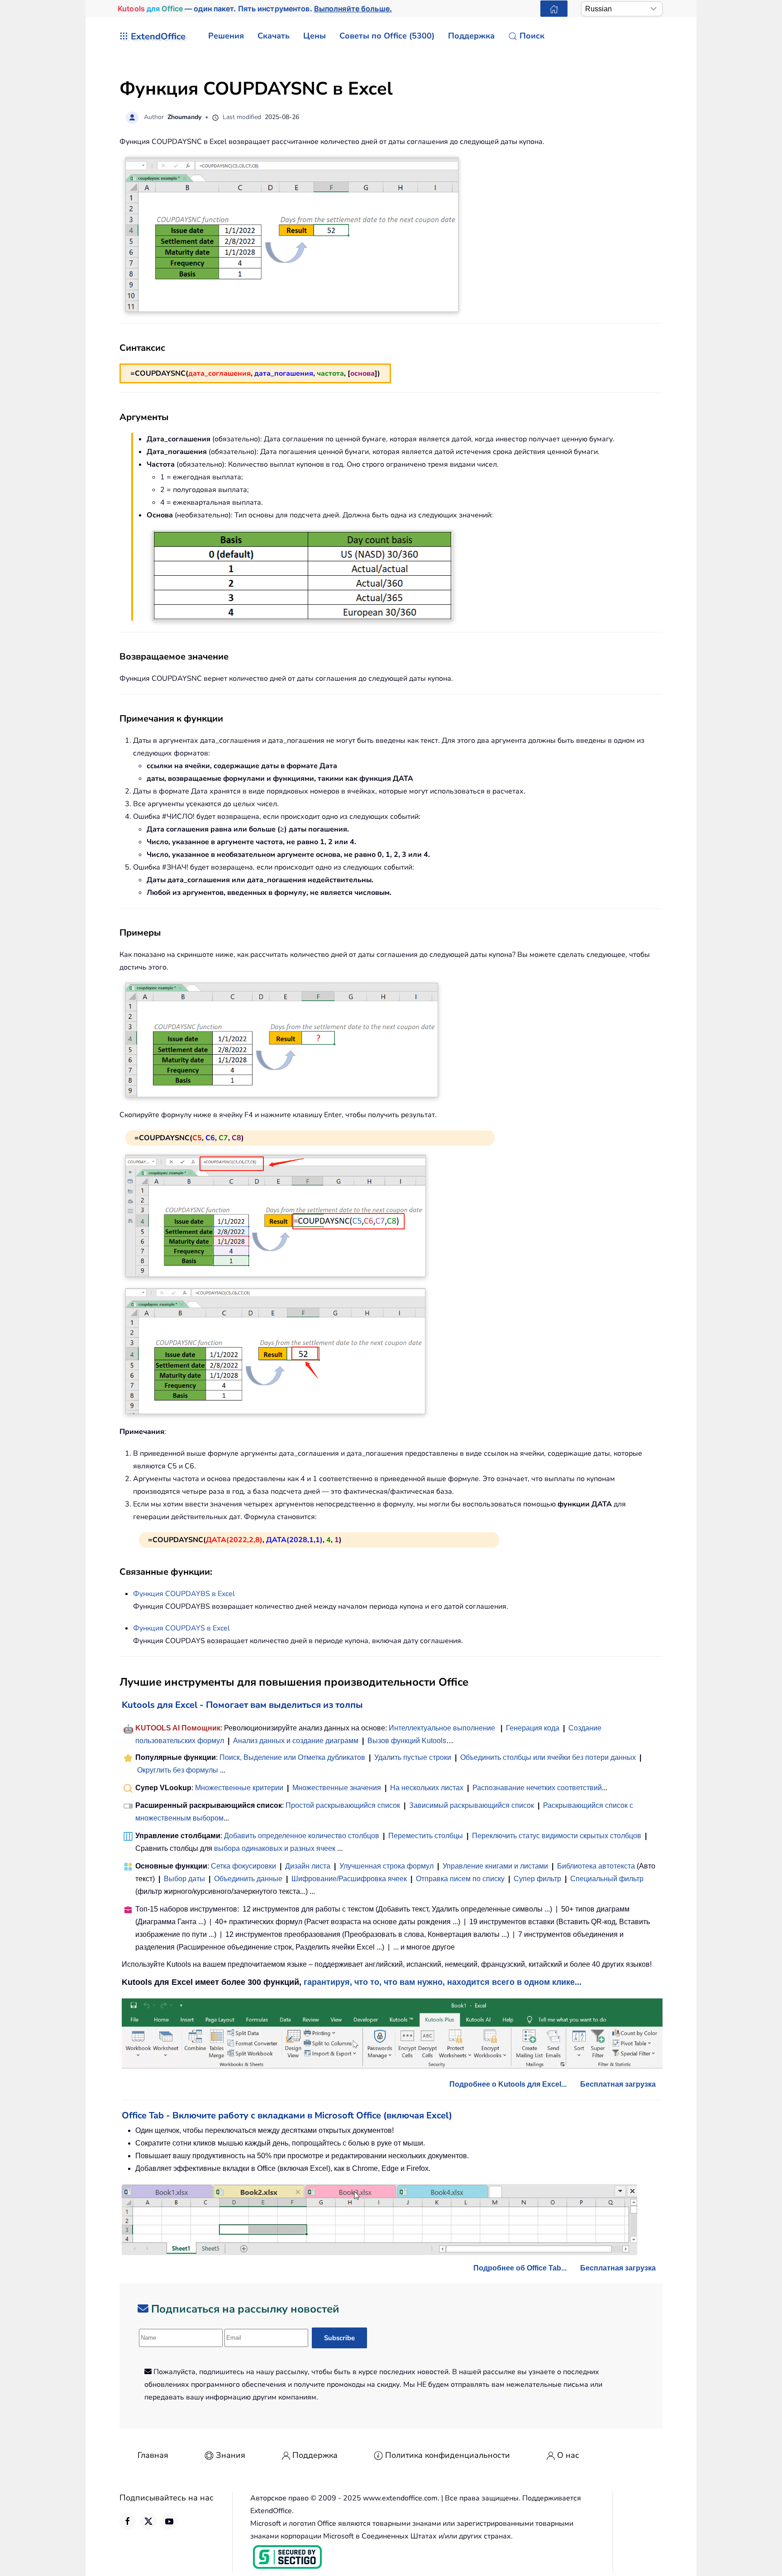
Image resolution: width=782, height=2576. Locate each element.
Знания (231, 2455)
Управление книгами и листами (495, 1866)
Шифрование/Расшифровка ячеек (349, 1879)
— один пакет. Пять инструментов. (255, 9)
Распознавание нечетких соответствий (537, 1788)
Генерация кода (533, 1728)
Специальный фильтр (607, 1879)
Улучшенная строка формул (386, 1866)
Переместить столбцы (426, 1836)
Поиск (532, 36)
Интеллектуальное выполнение (442, 1728)
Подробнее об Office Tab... (520, 2268)
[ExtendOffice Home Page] (554, 9)
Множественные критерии (239, 1788)
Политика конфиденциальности (448, 2455)
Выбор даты (184, 1879)
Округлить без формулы (178, 1770)
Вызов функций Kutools (407, 1741)
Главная (153, 2455)
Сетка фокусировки (243, 1866)
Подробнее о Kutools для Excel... (508, 2084)
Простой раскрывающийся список (343, 1805)
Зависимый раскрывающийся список (472, 1805)
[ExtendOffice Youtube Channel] (169, 2521)
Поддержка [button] (471, 36)
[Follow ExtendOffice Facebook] (128, 2521)
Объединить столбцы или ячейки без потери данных (548, 1757)
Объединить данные (248, 1879)
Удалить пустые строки (413, 1757)
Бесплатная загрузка (618, 2084)
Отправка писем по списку (460, 1879)
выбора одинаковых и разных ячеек (275, 1848)
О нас (568, 2455)
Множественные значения (338, 1788)
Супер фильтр (537, 1879)
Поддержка (315, 2455)
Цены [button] (315, 36)
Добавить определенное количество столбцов (302, 1836)
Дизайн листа (308, 1866)
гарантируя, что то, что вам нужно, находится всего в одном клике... (443, 1982)
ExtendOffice (158, 36)
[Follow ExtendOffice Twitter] (148, 2521)
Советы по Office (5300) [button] (387, 36)
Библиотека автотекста (596, 1866)
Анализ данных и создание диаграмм (296, 1741)
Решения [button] (226, 36)
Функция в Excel (184, 1594)
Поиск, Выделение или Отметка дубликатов (292, 1757)
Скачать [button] (274, 36)
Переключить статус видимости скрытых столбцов (557, 1836)
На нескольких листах (427, 1788)
